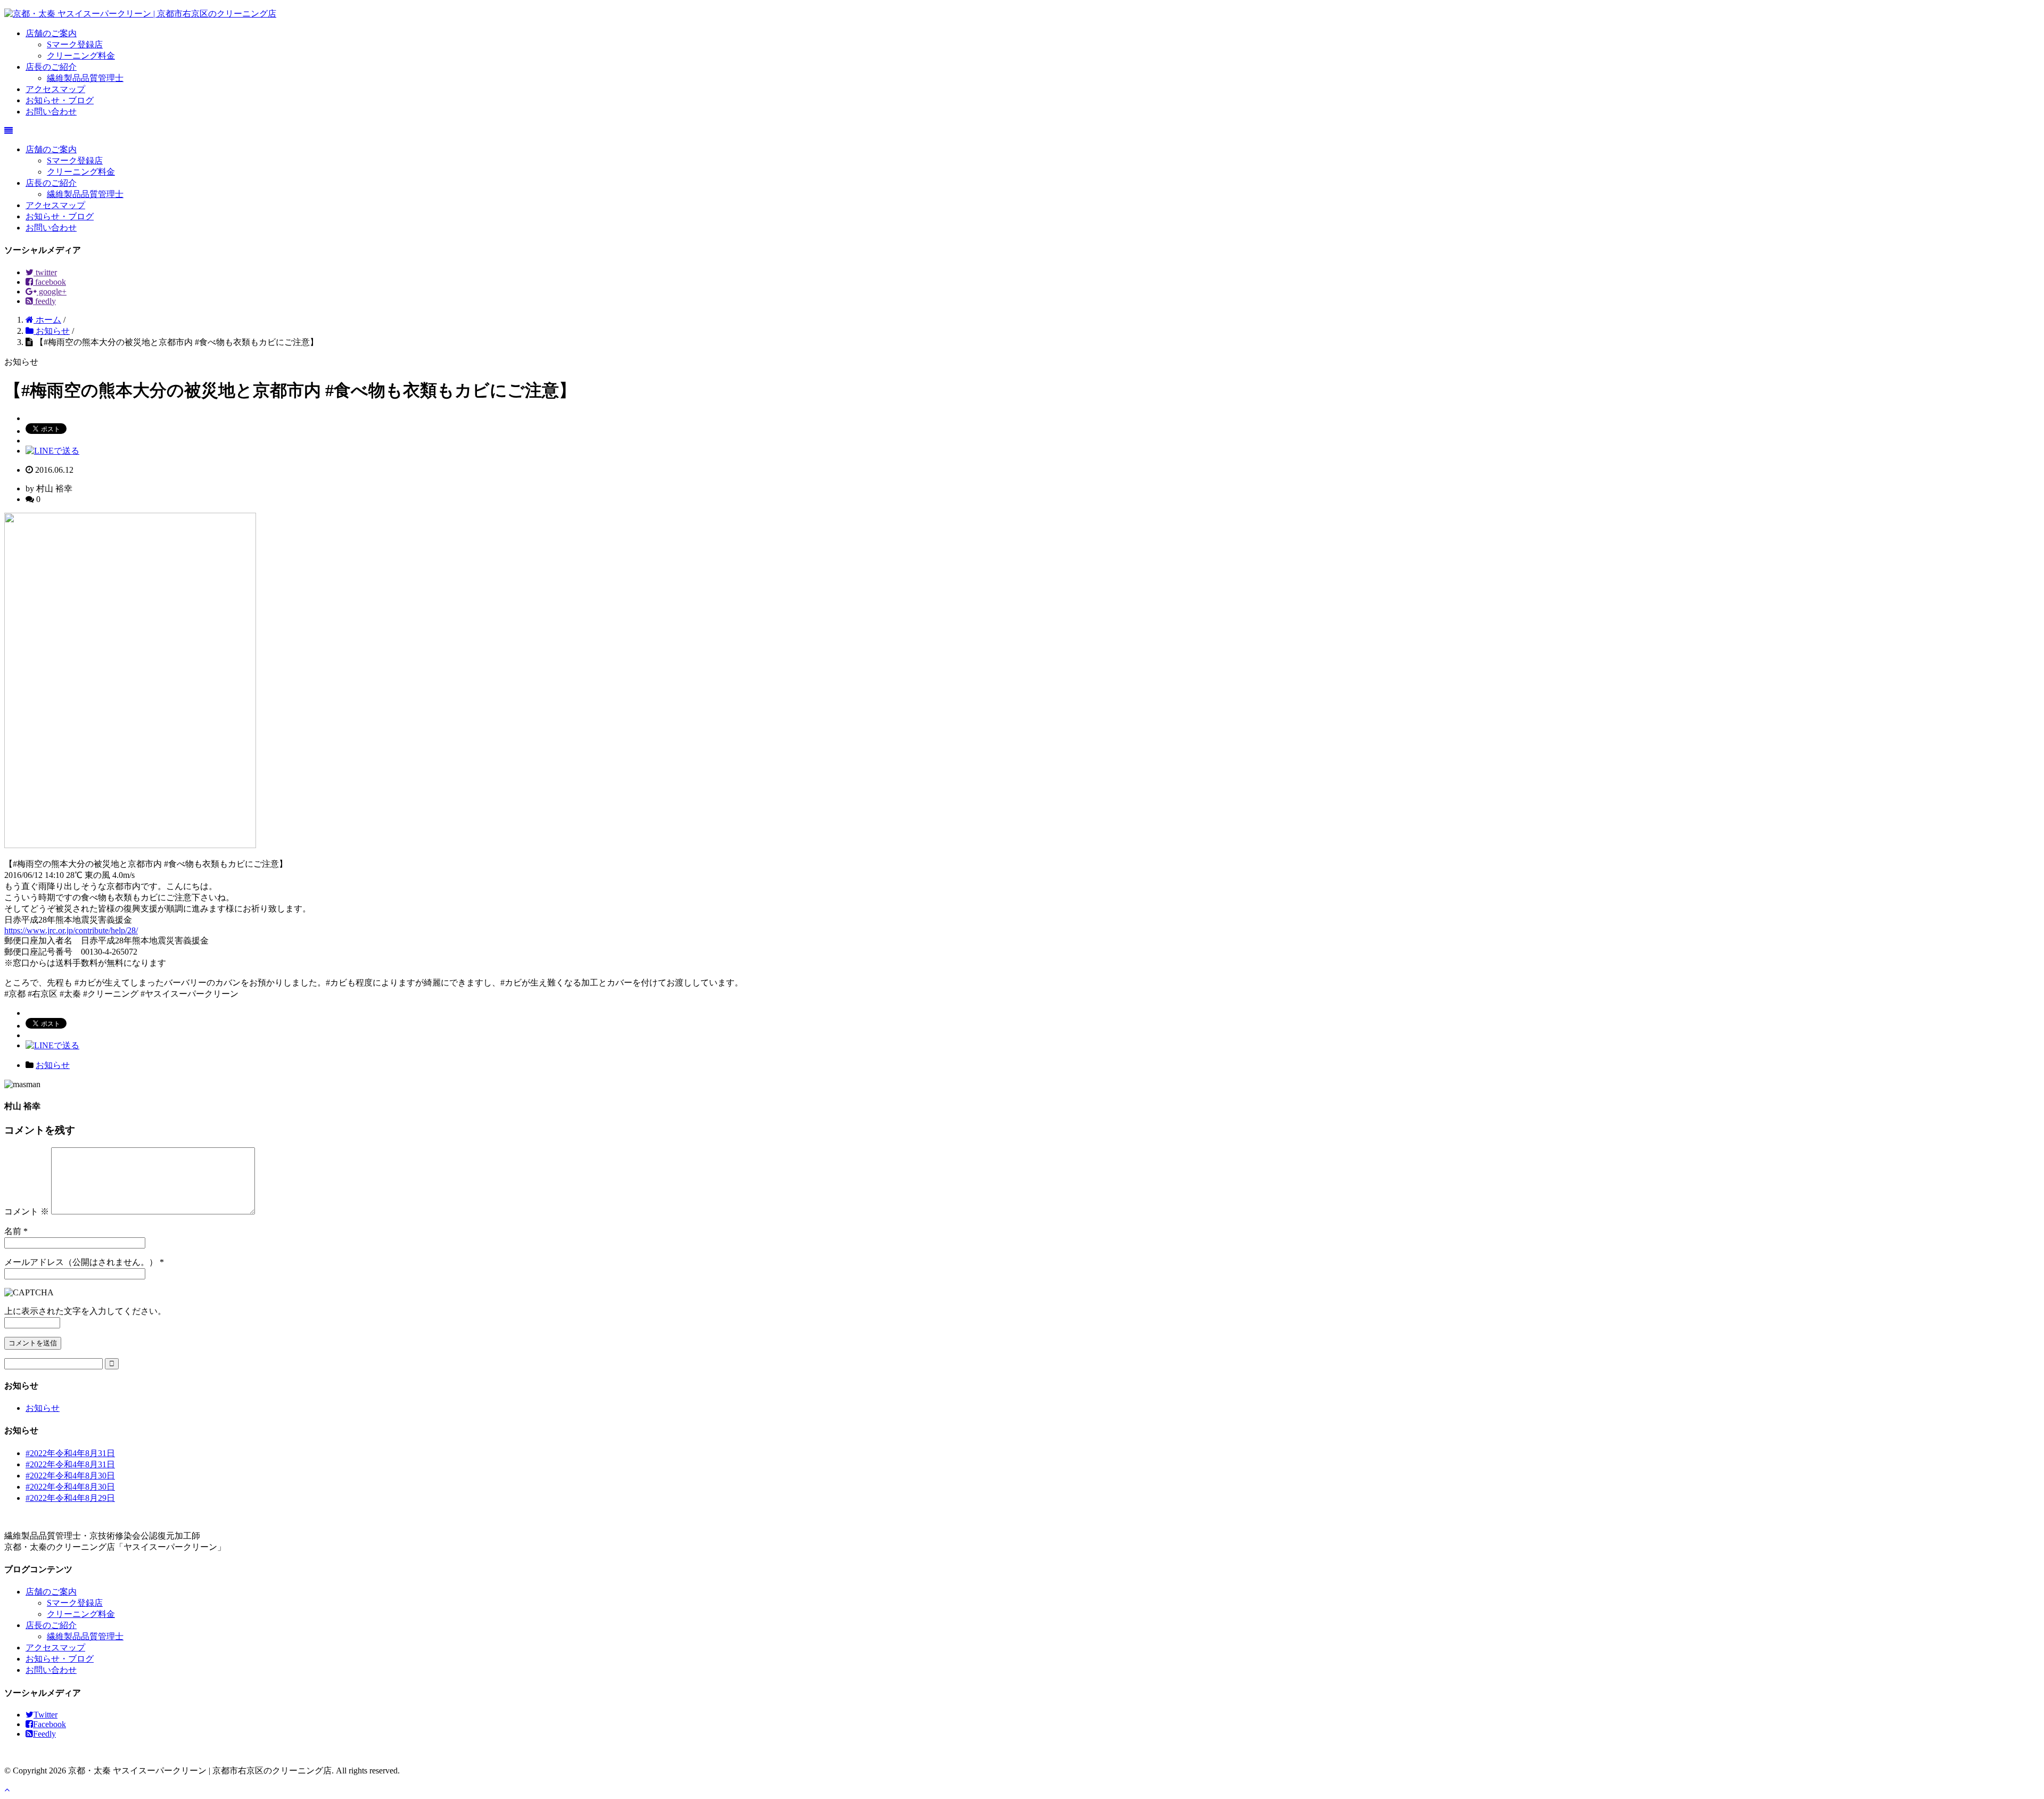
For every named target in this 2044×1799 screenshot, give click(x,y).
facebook (50, 282)
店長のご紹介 (51, 67)
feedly (44, 301)
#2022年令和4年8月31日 (70, 1453)
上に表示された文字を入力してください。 (85, 1311)
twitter (45, 272)
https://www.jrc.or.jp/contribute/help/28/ (71, 930)
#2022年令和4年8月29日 (70, 1498)
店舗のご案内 (51, 33)
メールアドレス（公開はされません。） (81, 1262)
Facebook (50, 1724)
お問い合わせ (51, 112)
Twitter (46, 1715)
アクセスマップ (55, 89)
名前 (13, 1231)
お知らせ (53, 1065)
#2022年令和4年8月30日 (70, 1476)
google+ (52, 291)
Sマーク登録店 (75, 44)
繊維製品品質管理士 (85, 78)
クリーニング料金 (81, 56)
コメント (27, 1211)
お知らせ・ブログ (60, 100)
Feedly (44, 1734)
